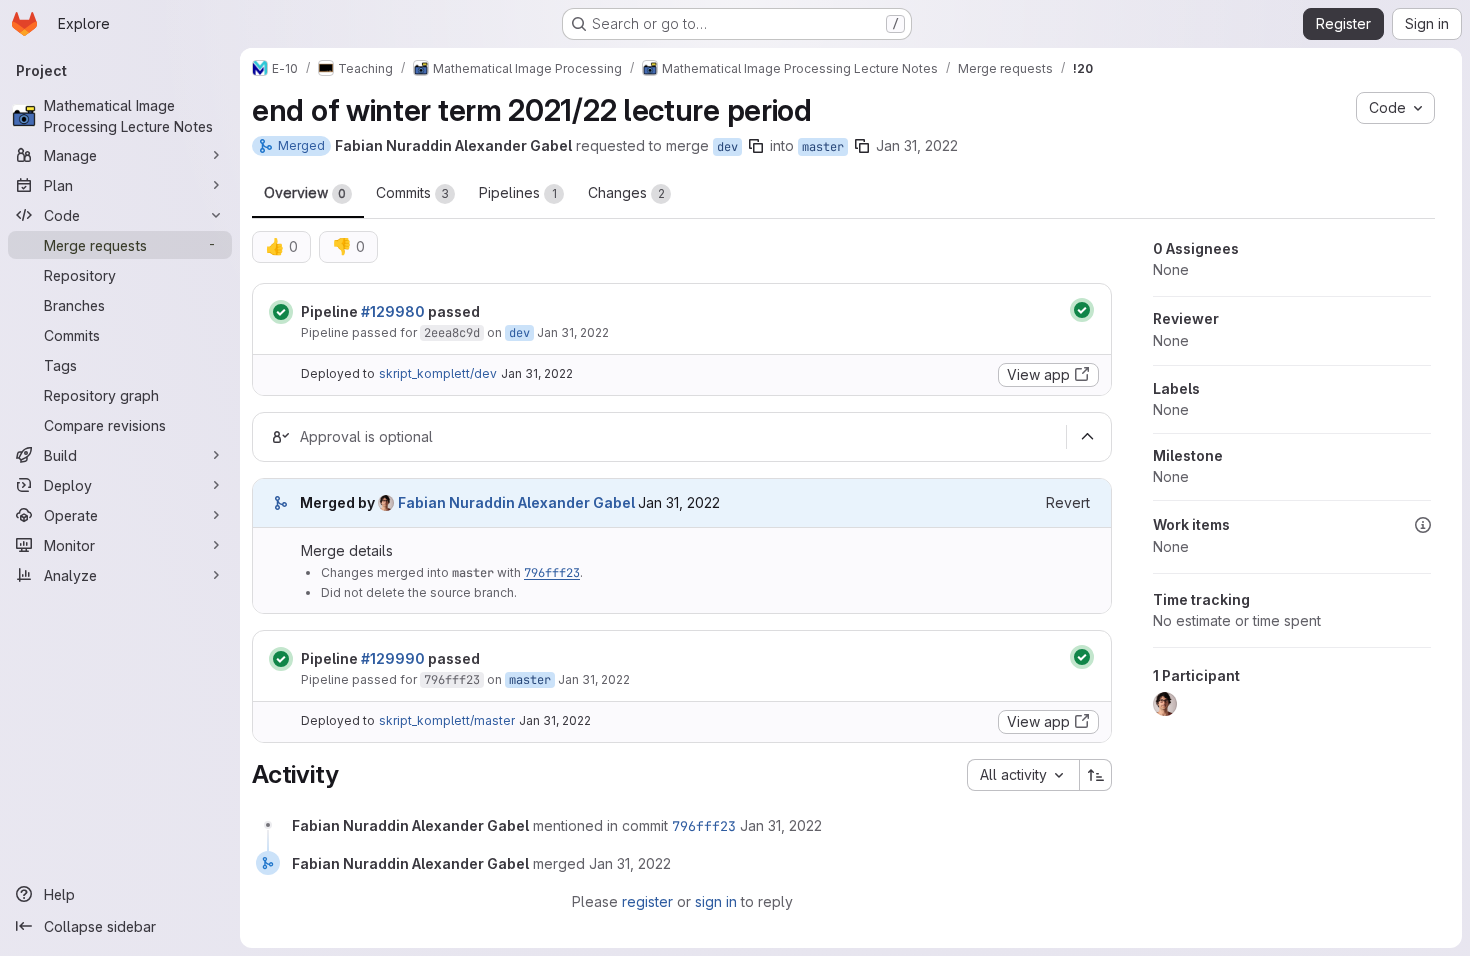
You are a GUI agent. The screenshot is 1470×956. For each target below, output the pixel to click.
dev (727, 147)
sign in (716, 901)
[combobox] (1023, 775)
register (647, 901)
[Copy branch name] (756, 146)
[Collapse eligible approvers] (1087, 437)
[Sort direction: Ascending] (1096, 775)
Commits (412, 192)
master (823, 147)
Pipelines (518, 192)
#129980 (393, 311)
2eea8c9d (452, 333)
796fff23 (552, 573)
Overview (305, 192)
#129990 (393, 658)
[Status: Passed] (281, 312)
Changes (626, 192)
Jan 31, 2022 (917, 145)
